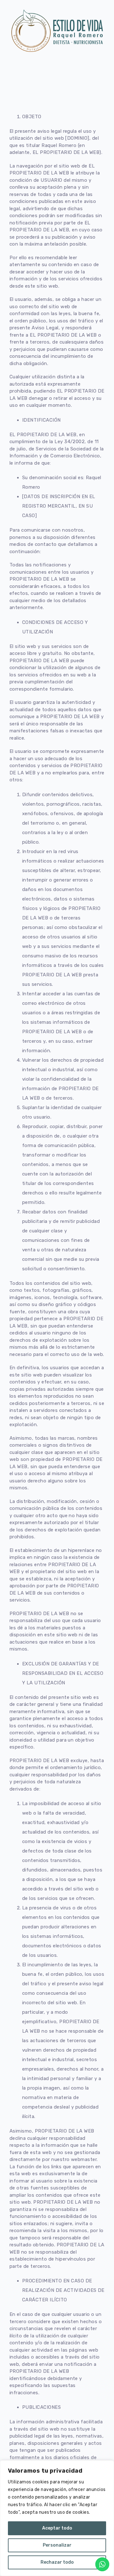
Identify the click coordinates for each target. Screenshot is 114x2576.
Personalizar (57, 2545)
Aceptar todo (57, 2528)
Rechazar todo (57, 2562)
